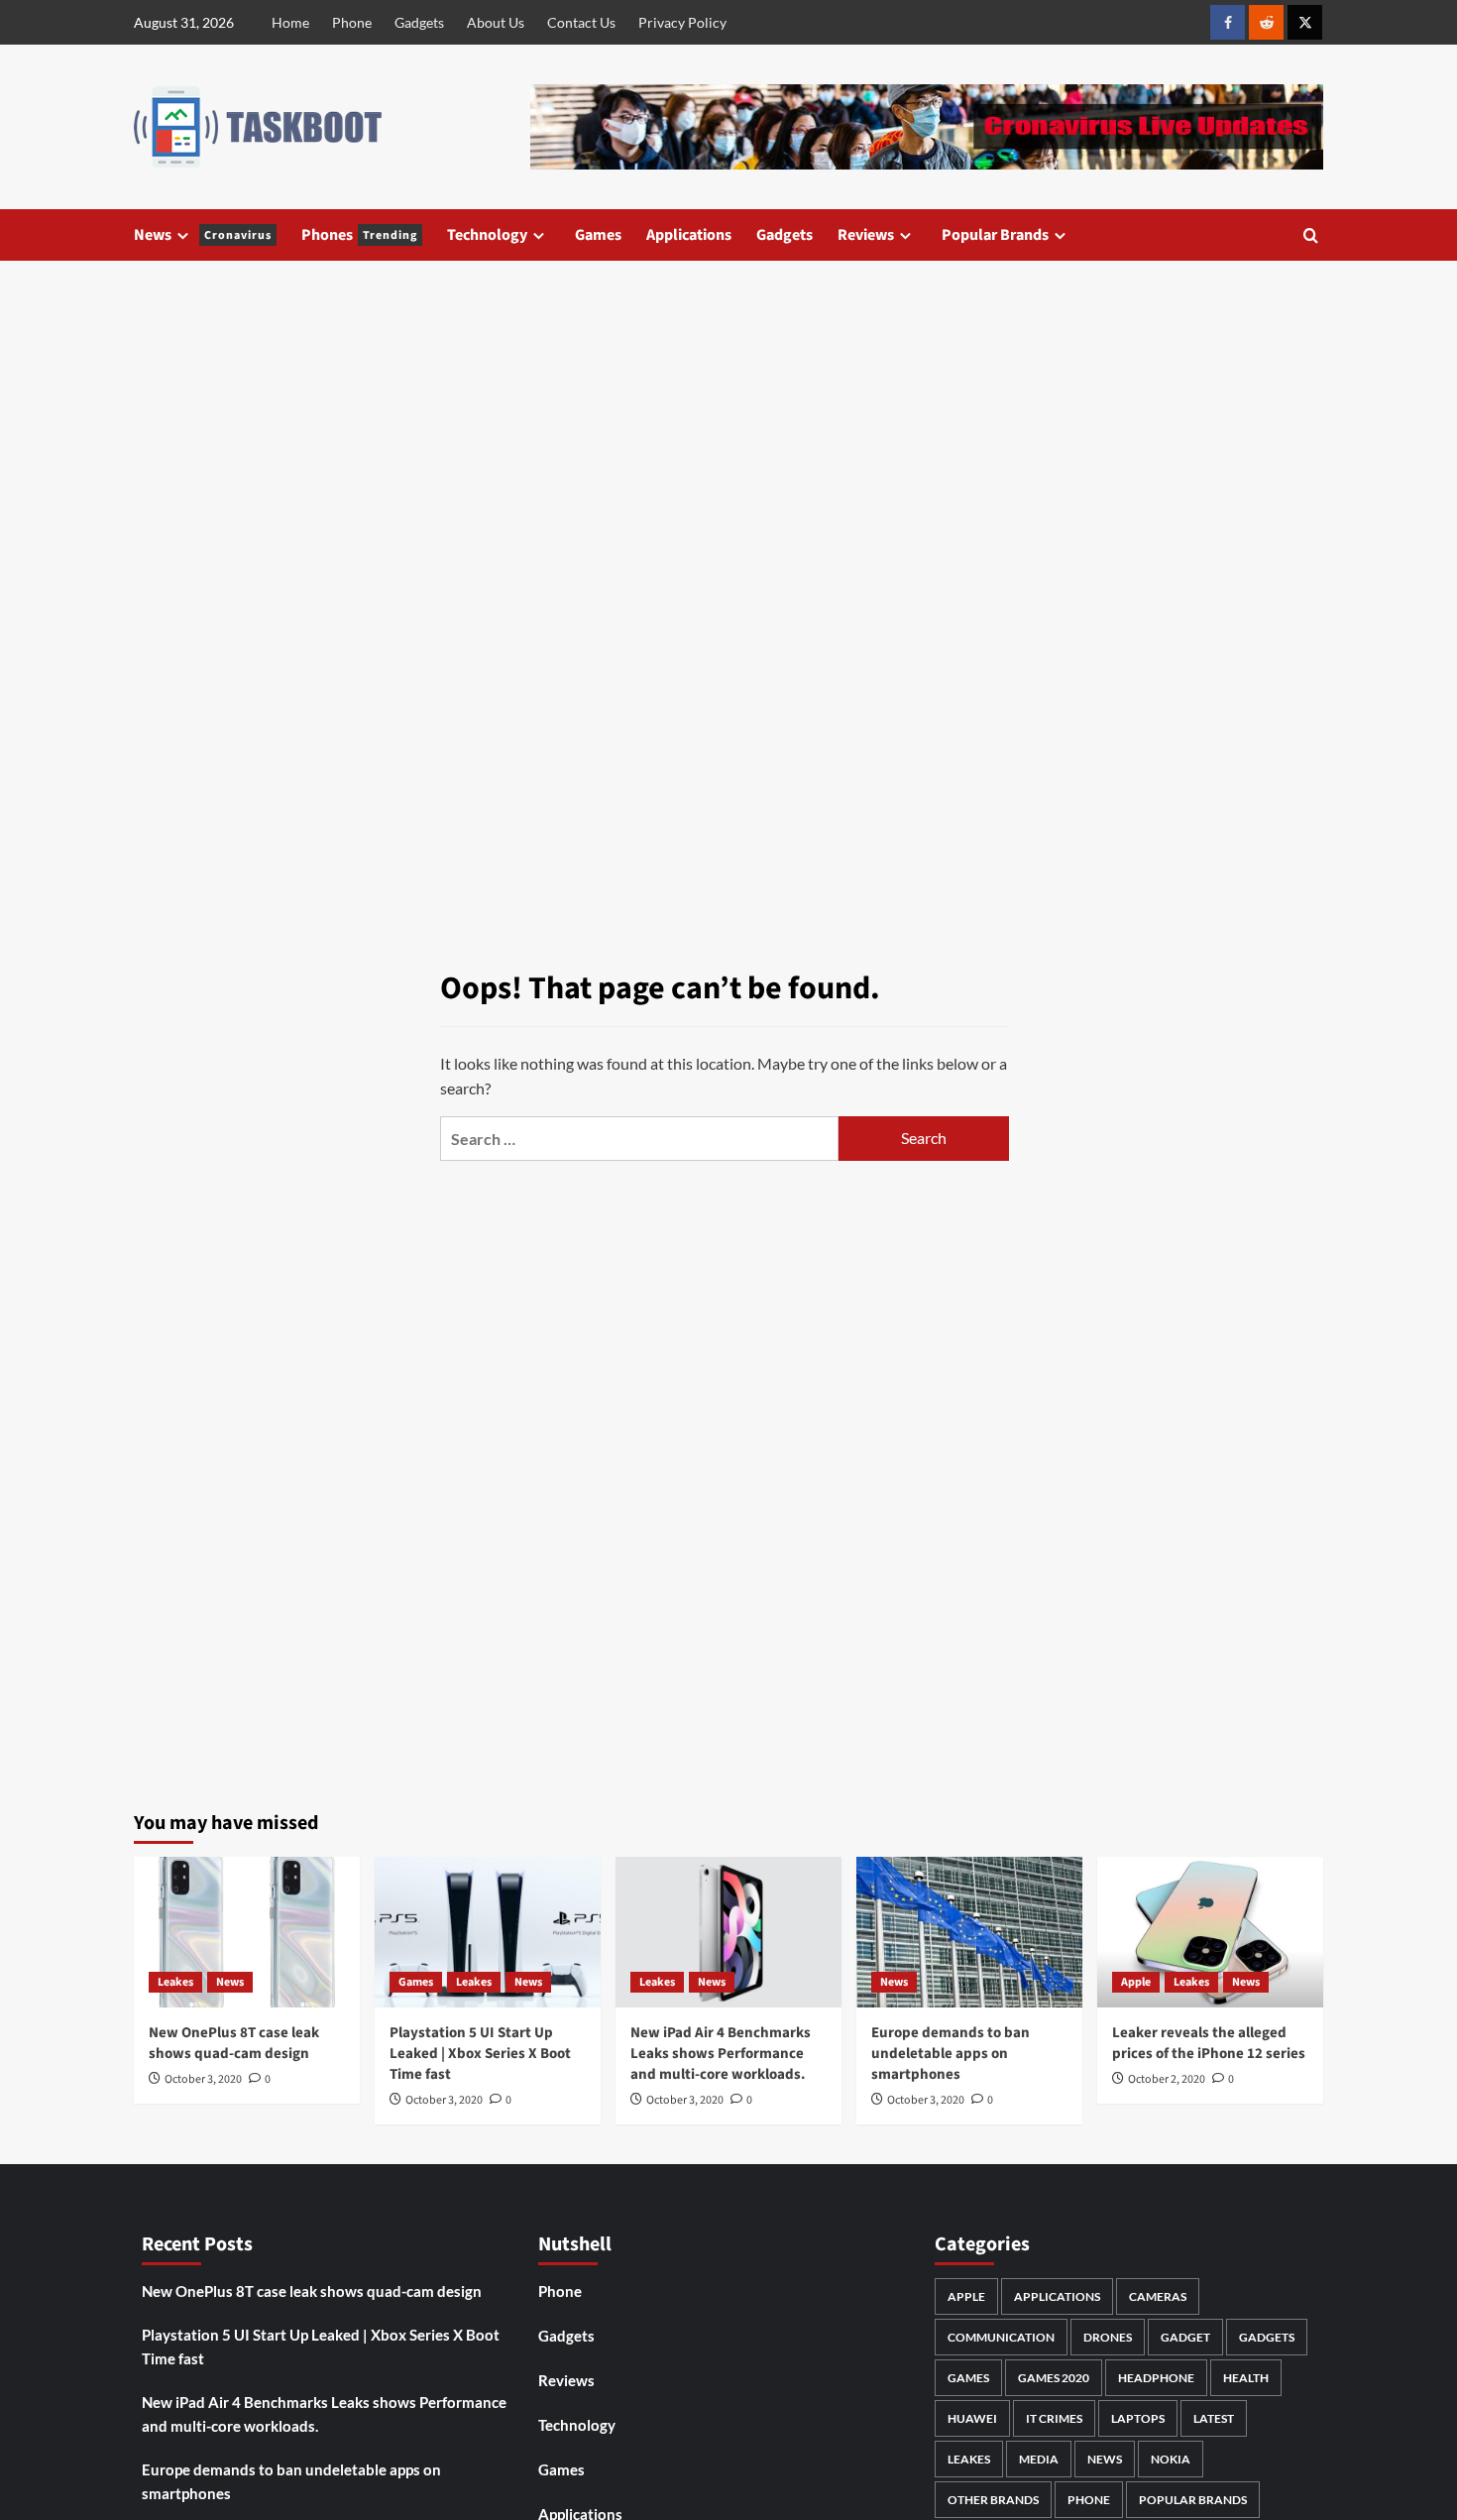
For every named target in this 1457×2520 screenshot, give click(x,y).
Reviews (866, 235)
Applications (689, 235)
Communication (1001, 2337)
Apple (1136, 1982)
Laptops (1138, 2418)
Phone (352, 22)
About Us (496, 22)
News (203, 235)
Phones (359, 235)
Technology (487, 235)
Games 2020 (1054, 2378)
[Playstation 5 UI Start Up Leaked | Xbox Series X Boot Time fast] (488, 1932)
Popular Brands (995, 235)
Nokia (1171, 2459)
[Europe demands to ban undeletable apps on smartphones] (969, 1932)
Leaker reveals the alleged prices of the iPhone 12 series (1209, 2043)
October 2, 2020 (1167, 2079)
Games (598, 235)
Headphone (1156, 2378)
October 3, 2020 (203, 2079)
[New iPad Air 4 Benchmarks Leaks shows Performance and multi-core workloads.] (728, 1932)
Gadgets (419, 22)
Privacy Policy (682, 22)
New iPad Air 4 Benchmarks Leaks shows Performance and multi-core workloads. (721, 2054)
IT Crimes (1054, 2418)
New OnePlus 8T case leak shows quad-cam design (234, 2043)
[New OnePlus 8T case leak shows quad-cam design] (247, 1932)
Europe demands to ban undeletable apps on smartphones (951, 2054)
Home (290, 22)
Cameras (1158, 2296)
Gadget (1185, 2337)
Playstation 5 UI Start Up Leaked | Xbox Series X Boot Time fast (480, 2054)
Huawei (972, 2418)
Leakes (175, 1982)
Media (1039, 2459)
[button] (1311, 235)
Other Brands (993, 2500)
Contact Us (581, 22)
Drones (1108, 2337)
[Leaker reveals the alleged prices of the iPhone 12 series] (1210, 1932)
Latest (1214, 2418)
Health (1246, 2378)
